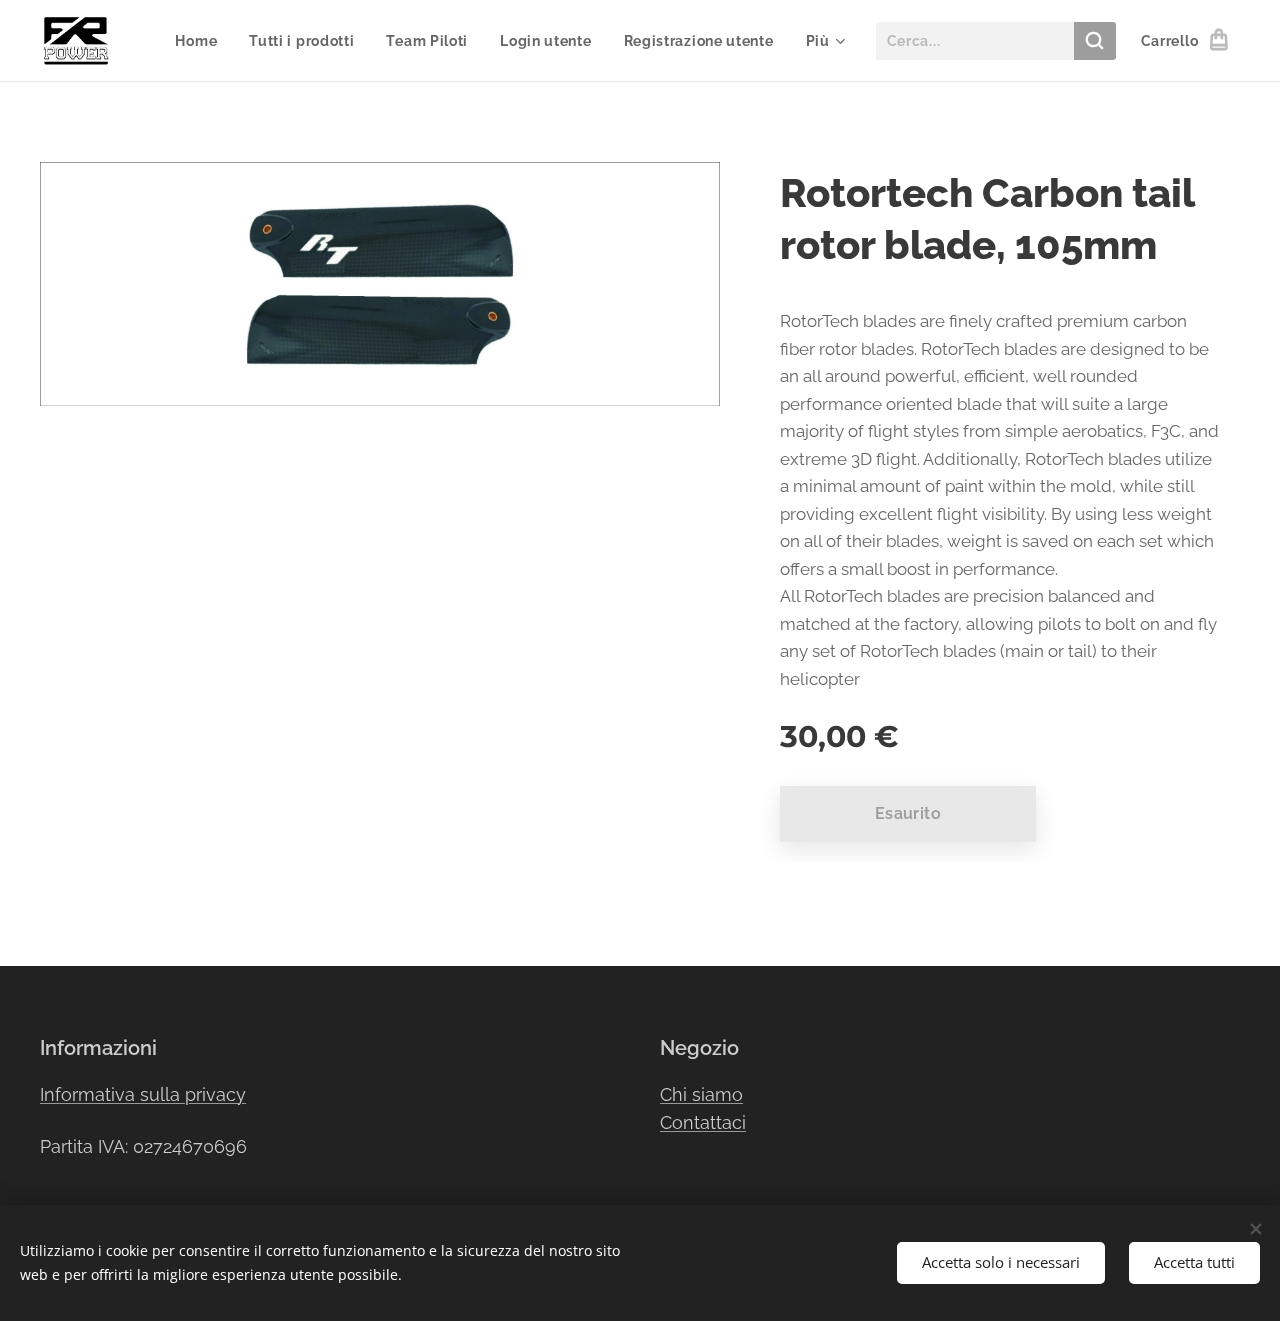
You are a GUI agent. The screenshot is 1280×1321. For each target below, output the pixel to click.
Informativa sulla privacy (143, 1094)
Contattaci (703, 1122)
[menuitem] (201, 41)
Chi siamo (701, 1094)
